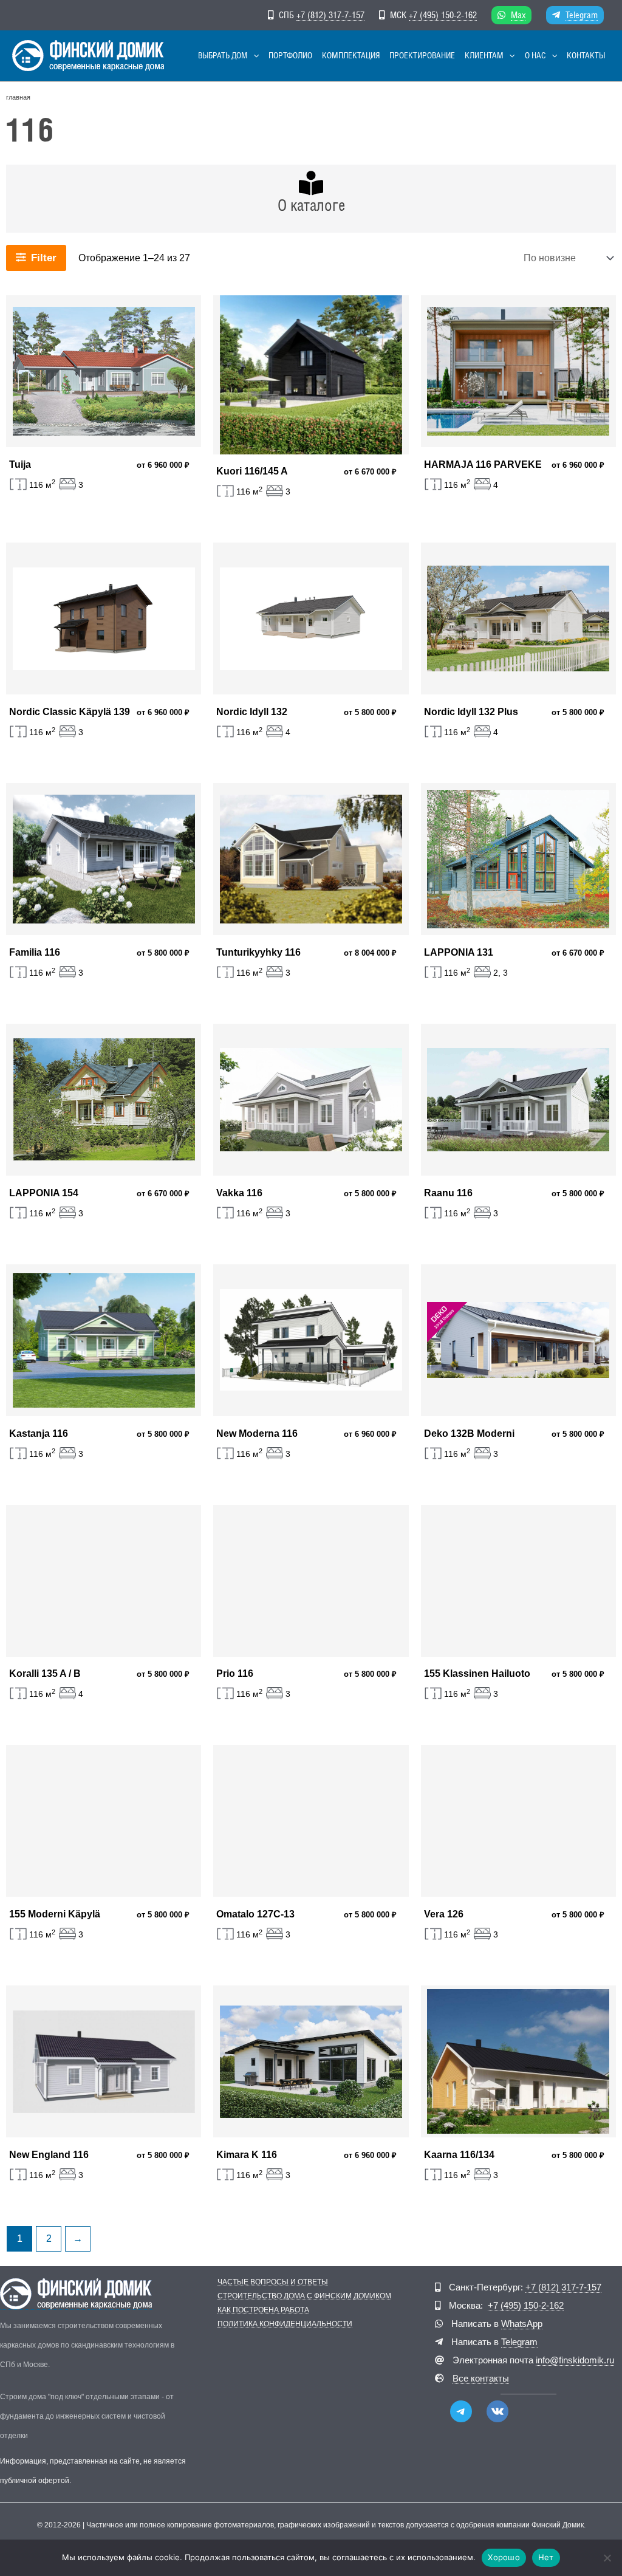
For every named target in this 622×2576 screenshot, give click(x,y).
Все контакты (481, 2378)
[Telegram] (461, 2411)
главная (18, 97)
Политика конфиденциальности (285, 2324)
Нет (546, 2557)
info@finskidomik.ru (575, 2360)
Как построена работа (263, 2310)
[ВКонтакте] (497, 2411)
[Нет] (607, 2558)
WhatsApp (522, 2324)
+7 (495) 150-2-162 (443, 15)
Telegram (582, 15)
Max (518, 15)
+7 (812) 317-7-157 (330, 15)
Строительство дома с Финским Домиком (304, 2296)
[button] (253, 56)
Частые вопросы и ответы (273, 2282)
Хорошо (504, 2557)
